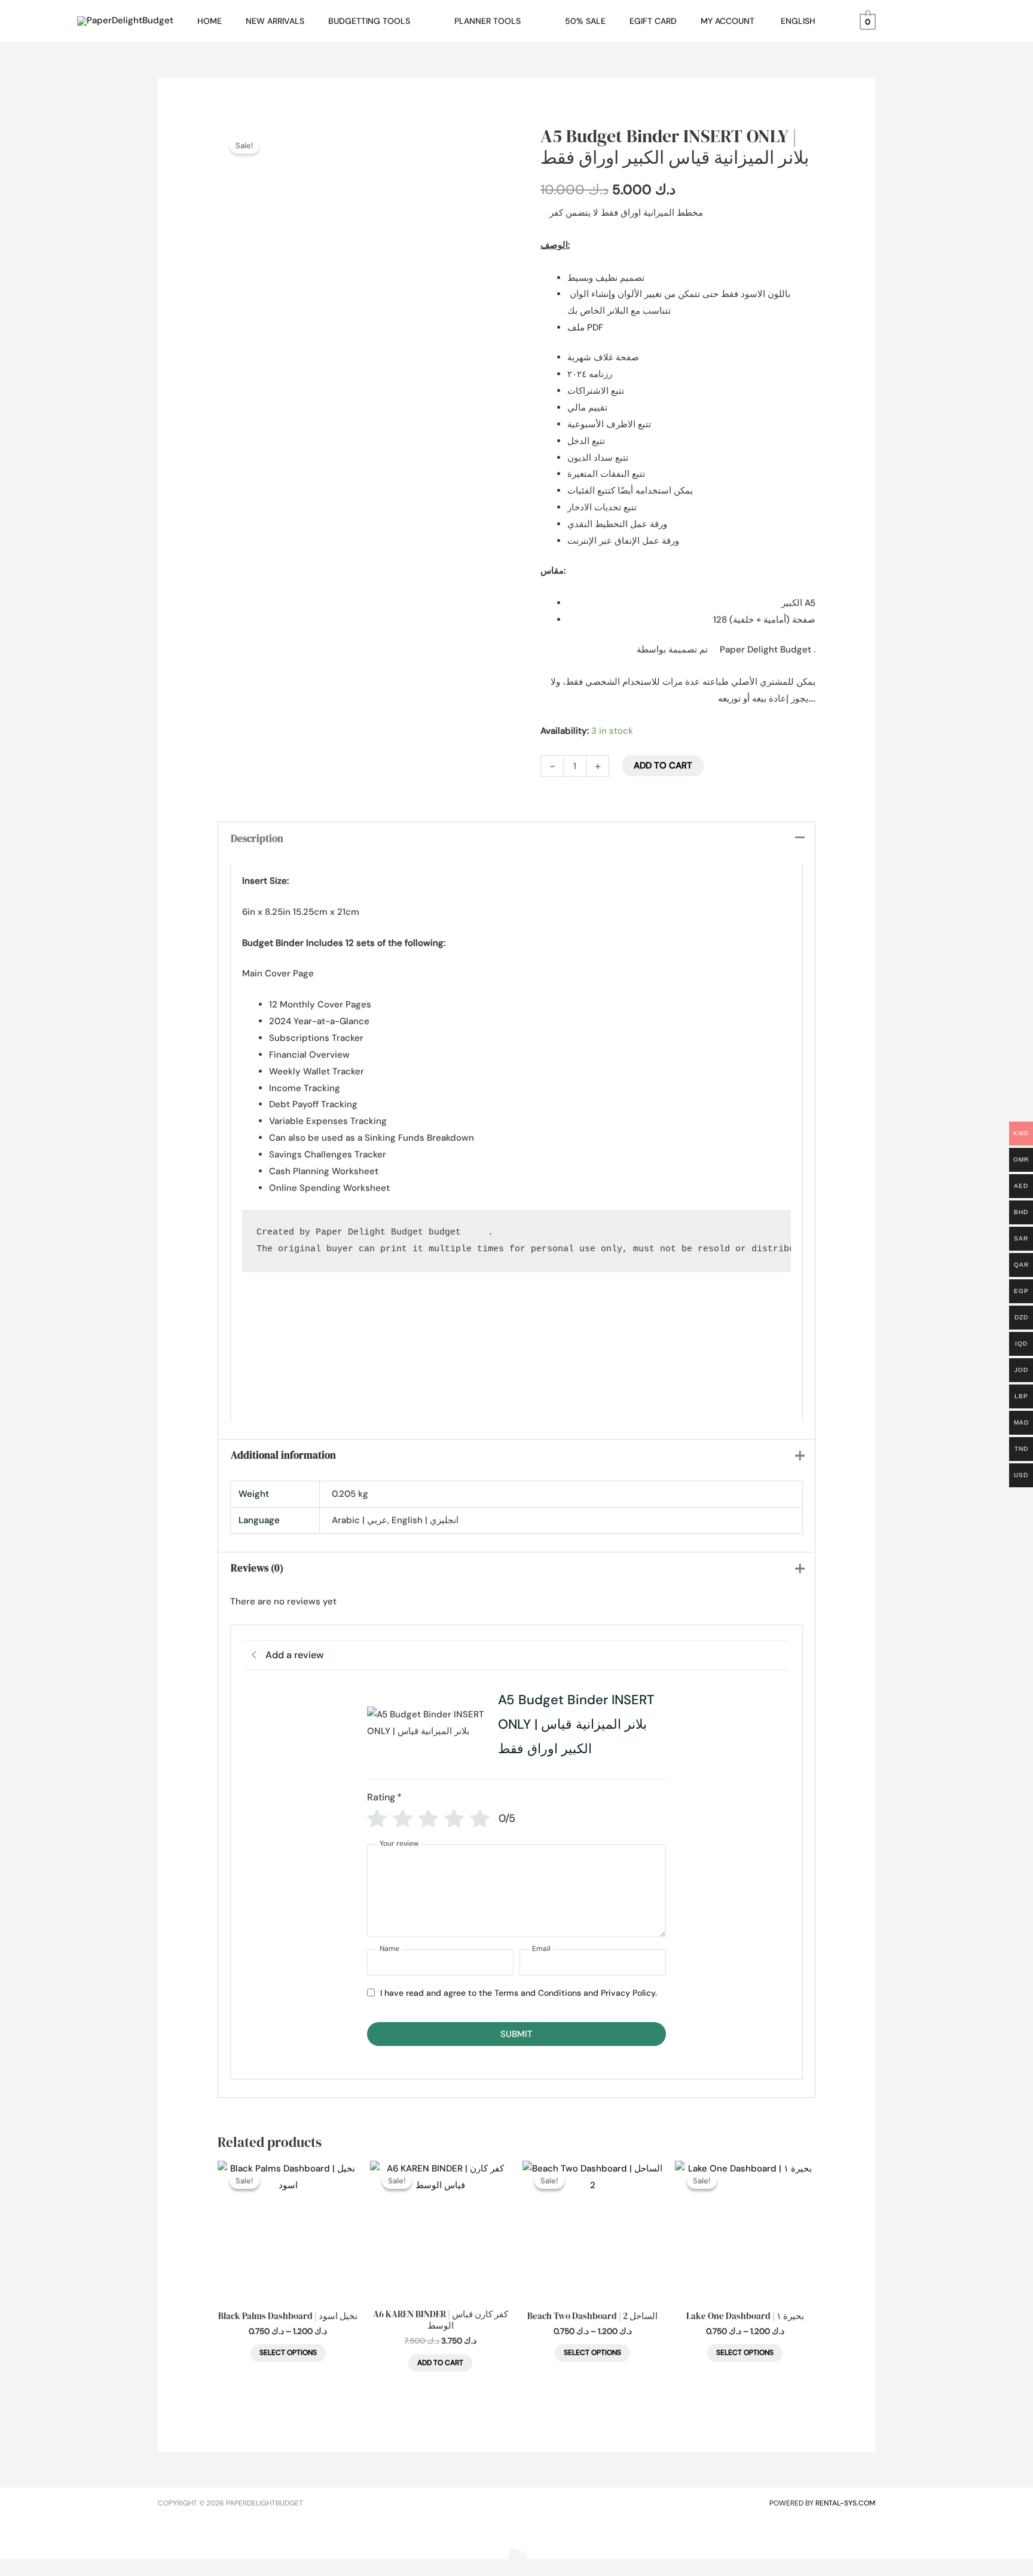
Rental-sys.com (845, 2503)
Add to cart (663, 765)
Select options (288, 2353)
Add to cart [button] (440, 2363)
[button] (415, 21)
